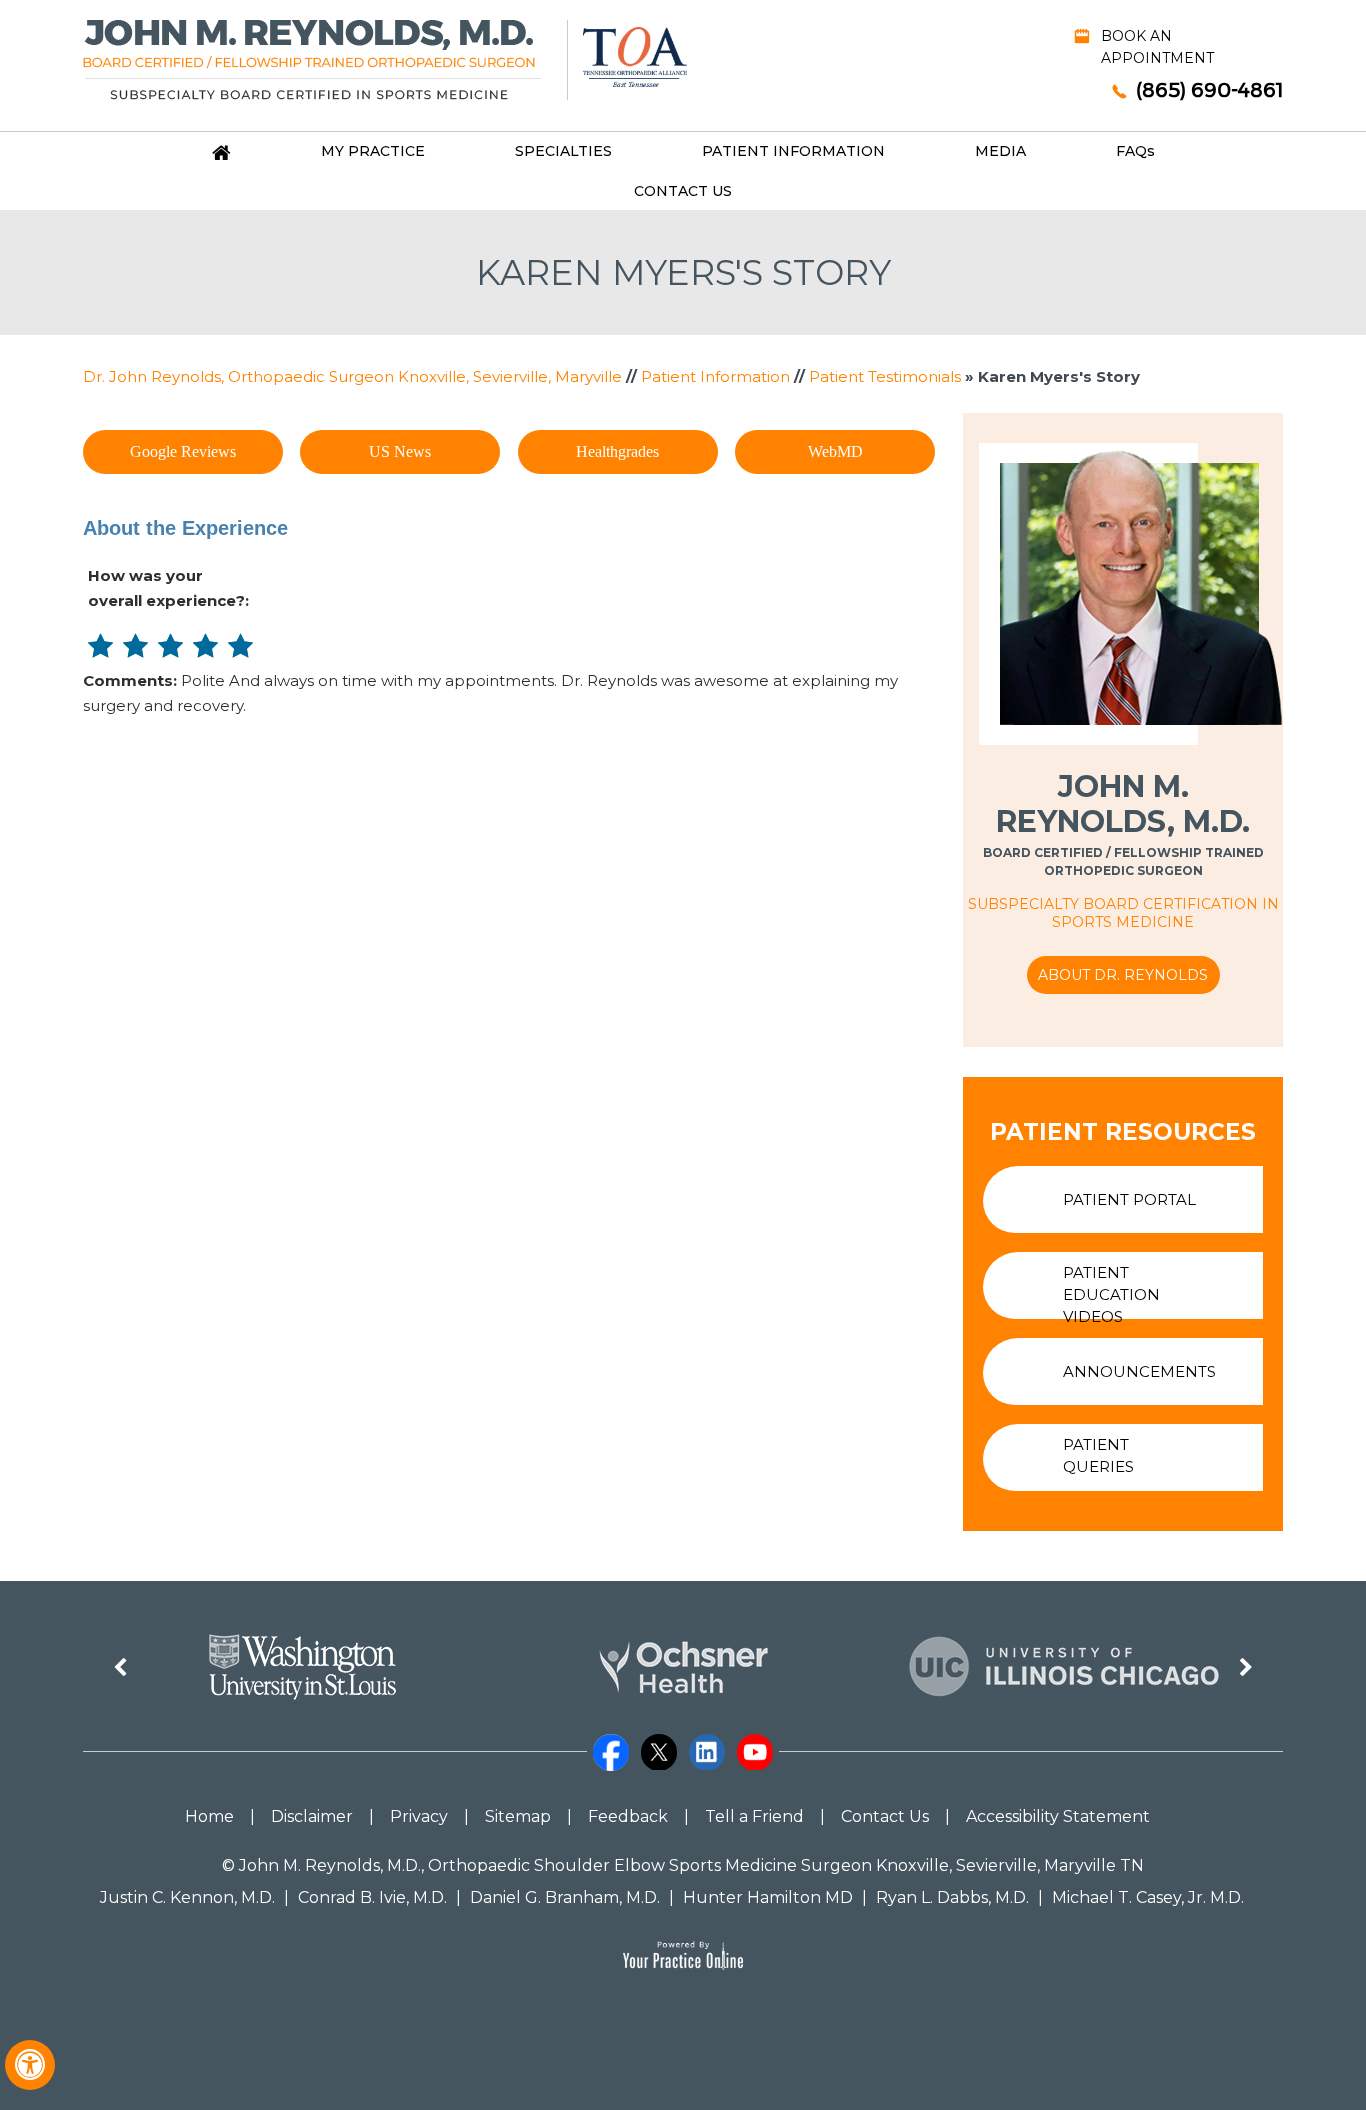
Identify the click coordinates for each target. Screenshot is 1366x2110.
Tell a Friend (754, 1816)
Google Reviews (183, 451)
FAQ (1135, 151)
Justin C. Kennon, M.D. (187, 1897)
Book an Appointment (1157, 47)
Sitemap (518, 1816)
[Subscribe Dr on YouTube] (755, 1742)
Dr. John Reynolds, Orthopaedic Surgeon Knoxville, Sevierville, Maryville (352, 376)
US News (400, 451)
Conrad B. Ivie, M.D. (372, 1897)
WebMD (835, 451)
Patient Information (793, 151)
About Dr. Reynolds (1123, 975)
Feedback (628, 1816)
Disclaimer (312, 1816)
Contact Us (683, 191)
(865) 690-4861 (1209, 90)
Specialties (563, 151)
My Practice (373, 151)
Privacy (419, 1816)
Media (1000, 151)
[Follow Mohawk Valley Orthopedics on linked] (707, 1742)
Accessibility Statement (1058, 1816)
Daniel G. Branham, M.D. (565, 1897)
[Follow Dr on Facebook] (611, 1742)
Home (209, 1816)
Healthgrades (617, 451)
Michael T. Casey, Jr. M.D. (1148, 1897)
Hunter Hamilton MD (768, 1897)
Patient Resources (1123, 1132)
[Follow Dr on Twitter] (659, 1742)
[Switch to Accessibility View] (30, 2065)
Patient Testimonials (885, 376)
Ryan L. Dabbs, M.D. (952, 1897)
